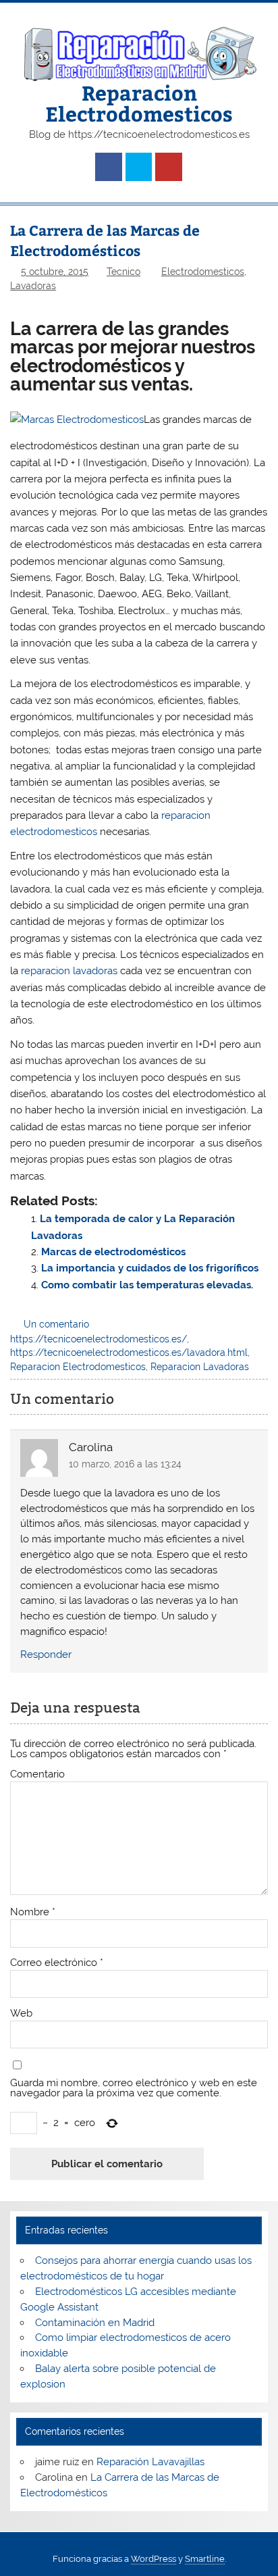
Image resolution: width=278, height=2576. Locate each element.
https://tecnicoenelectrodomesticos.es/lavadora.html (129, 1353)
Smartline (205, 2559)
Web (21, 2014)
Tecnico (123, 272)
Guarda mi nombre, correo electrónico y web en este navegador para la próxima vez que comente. (134, 2088)
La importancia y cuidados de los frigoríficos (150, 1268)
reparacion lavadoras (69, 971)
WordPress (154, 2559)
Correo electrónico (57, 1963)
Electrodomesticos (203, 272)
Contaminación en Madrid (95, 2323)
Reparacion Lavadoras (200, 1367)
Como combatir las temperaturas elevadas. (147, 1285)
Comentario (37, 1774)
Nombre (33, 1912)
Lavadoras (33, 286)
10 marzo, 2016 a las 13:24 (125, 1464)
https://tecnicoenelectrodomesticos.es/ (99, 1339)
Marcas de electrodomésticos (113, 1252)
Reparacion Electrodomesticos (139, 102)
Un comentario (56, 1324)
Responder (46, 1655)
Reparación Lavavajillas (150, 2462)
